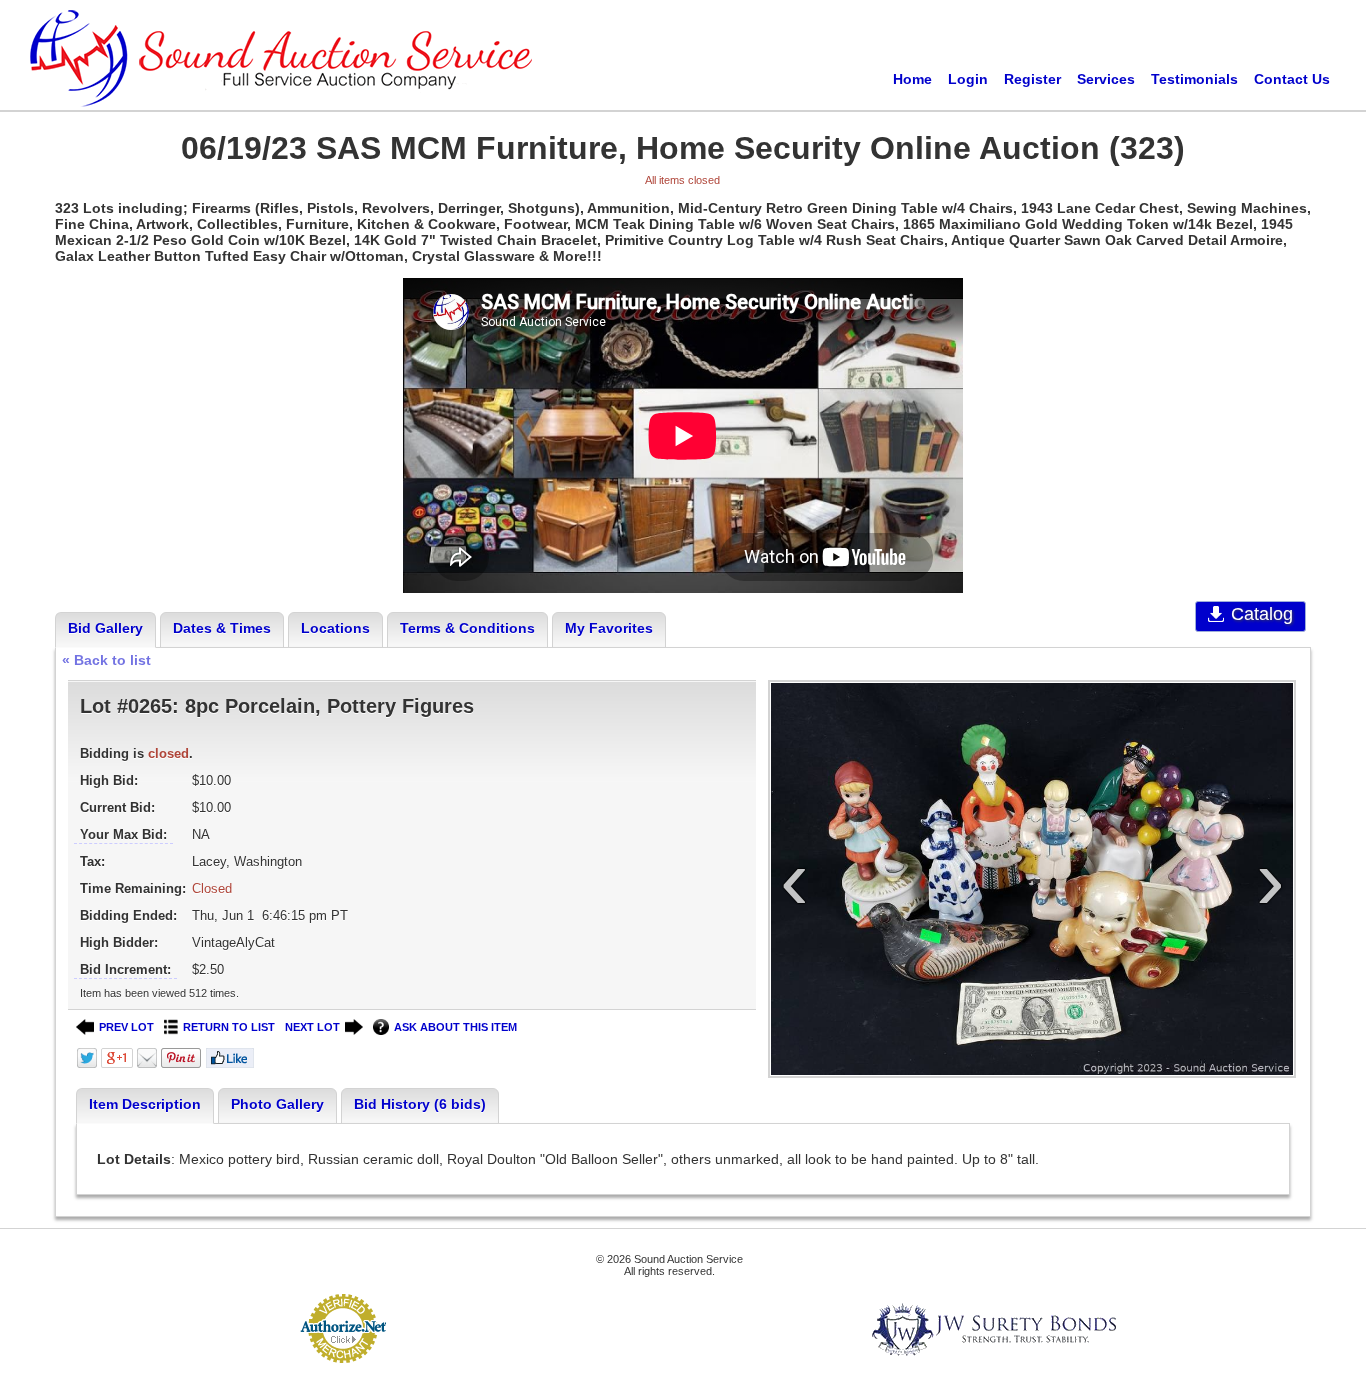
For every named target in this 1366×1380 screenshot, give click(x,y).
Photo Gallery (277, 1104)
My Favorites (609, 628)
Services (1106, 79)
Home (912, 79)
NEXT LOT (312, 1027)
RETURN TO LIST (229, 1027)
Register (1032, 79)
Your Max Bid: (123, 834)
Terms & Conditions (467, 628)
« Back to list (106, 660)
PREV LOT (126, 1027)
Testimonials (1194, 79)
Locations (335, 628)
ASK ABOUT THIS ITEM (455, 1027)
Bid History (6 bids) (420, 1104)
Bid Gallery (105, 628)
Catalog (1262, 614)
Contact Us (1292, 79)
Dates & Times (222, 628)
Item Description (145, 1104)
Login (968, 79)
